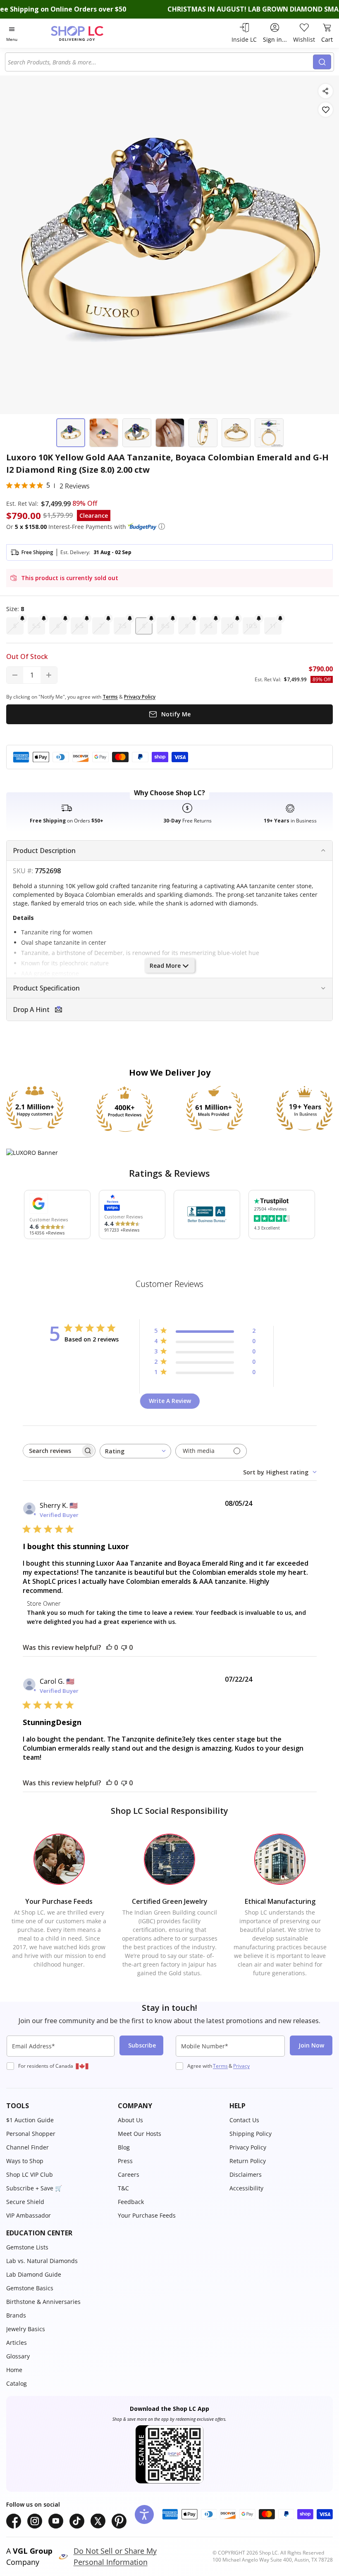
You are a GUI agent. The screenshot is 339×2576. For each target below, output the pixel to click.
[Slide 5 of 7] (203, 433)
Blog (124, 2147)
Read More (165, 966)
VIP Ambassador (29, 2215)
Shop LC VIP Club (30, 2174)
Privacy (241, 2066)
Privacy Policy (248, 2147)
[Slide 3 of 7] (137, 433)
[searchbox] (52, 1451)
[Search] (322, 62)
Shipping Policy (251, 2134)
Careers (129, 2174)
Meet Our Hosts (140, 2134)
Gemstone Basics (30, 2288)
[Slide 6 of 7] (236, 433)
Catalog (17, 2383)
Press (125, 2161)
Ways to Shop (25, 2161)
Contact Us (244, 2120)
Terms (220, 2066)
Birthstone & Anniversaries (43, 2302)
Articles (17, 2343)
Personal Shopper (31, 2134)
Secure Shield (25, 2202)
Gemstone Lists (27, 2247)
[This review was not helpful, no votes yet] (124, 1647)
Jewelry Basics (26, 2329)
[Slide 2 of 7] (104, 433)
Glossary (18, 2356)
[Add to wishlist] (326, 110)
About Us (130, 2120)
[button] (162, 526)
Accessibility (246, 2188)
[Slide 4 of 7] (170, 433)
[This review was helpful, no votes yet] (109, 1647)
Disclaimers (246, 2174)
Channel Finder (27, 2147)
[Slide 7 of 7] (269, 433)
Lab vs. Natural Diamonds (42, 2261)
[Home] (86, 33)
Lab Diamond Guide (34, 2274)
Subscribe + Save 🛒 (34, 2188)
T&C (123, 2188)
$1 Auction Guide (30, 2120)
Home (14, 2370)
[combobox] (160, 62)
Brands (16, 2315)
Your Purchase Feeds (147, 2215)
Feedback (131, 2202)
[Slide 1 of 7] (71, 433)
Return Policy (248, 2161)
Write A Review (170, 1401)
